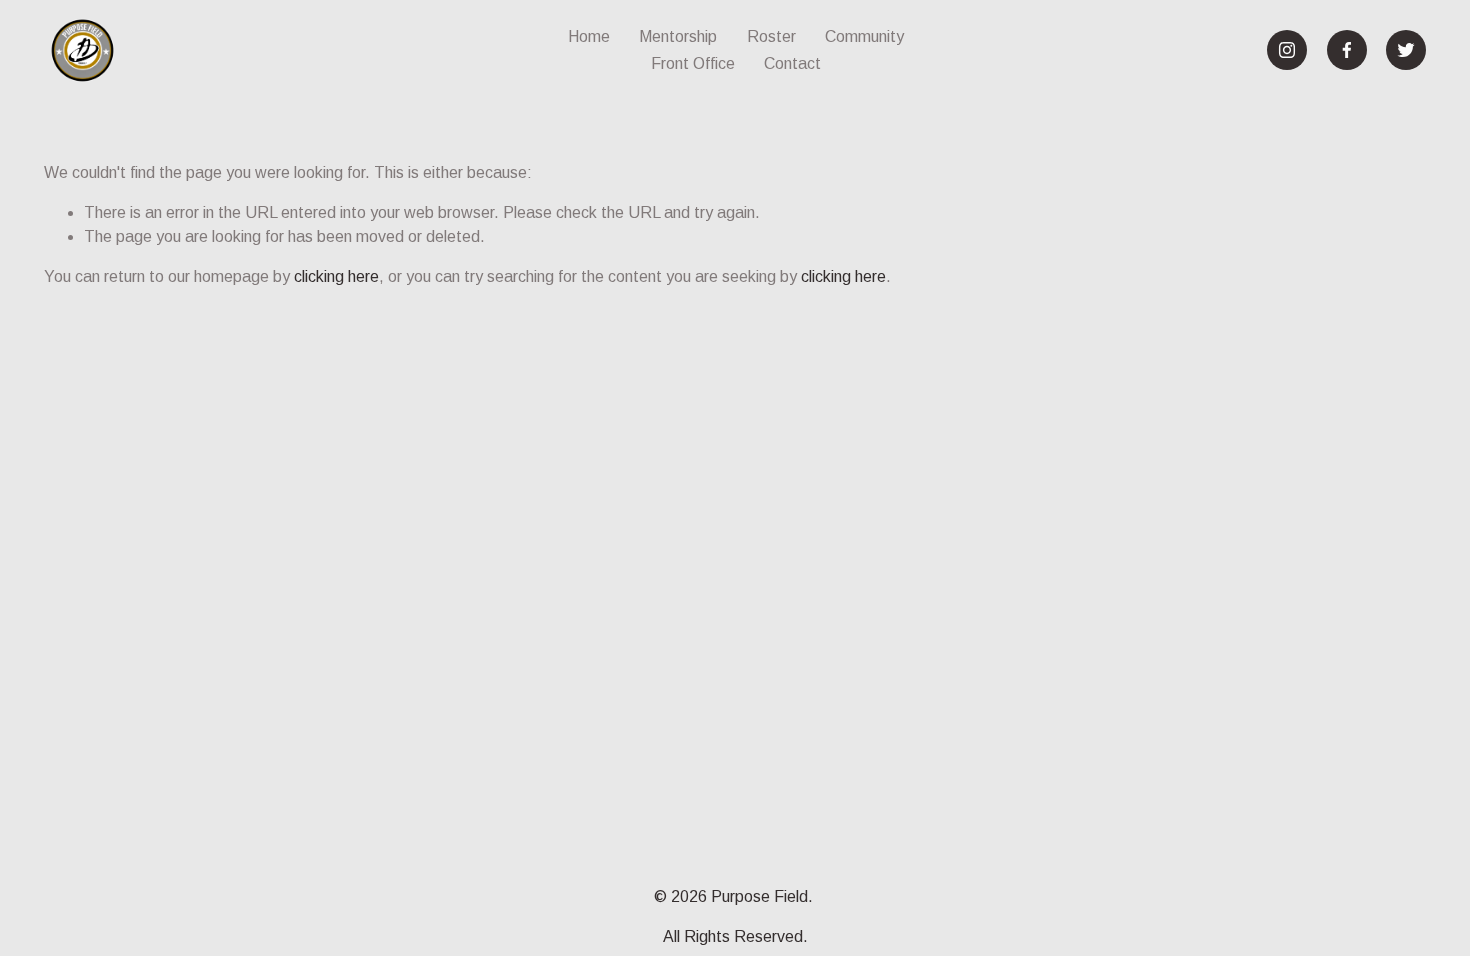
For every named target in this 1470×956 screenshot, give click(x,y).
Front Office (693, 63)
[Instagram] (1287, 50)
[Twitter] (1406, 50)
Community (864, 36)
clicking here (336, 276)
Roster (771, 36)
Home (589, 36)
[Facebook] (1347, 50)
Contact (792, 63)
